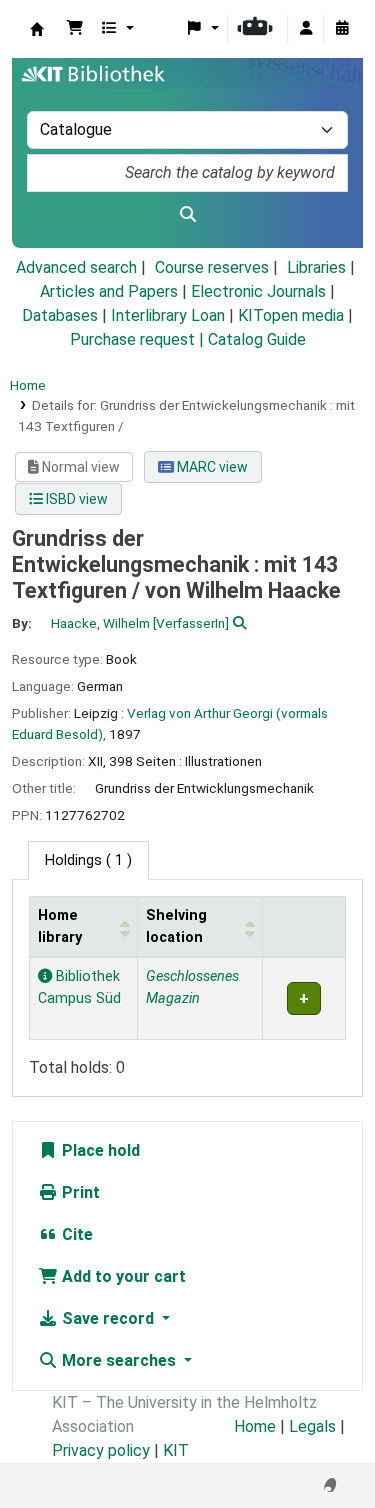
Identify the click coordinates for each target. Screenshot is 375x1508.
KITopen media (291, 315)
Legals (312, 1426)
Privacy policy (101, 1450)
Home (28, 385)
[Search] (187, 215)
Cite (75, 1234)
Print (79, 1192)
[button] (75, 29)
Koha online (37, 29)
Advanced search (76, 267)
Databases (60, 315)
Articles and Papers (109, 291)
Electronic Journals (258, 291)
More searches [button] (119, 1360)
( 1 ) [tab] (88, 860)
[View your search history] (342, 29)
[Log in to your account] (306, 29)
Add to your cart (122, 1276)
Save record (108, 1318)
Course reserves (212, 267)
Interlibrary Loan (168, 315)
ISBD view (75, 499)
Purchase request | (139, 339)
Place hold (99, 1150)
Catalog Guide (257, 339)
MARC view (211, 467)
